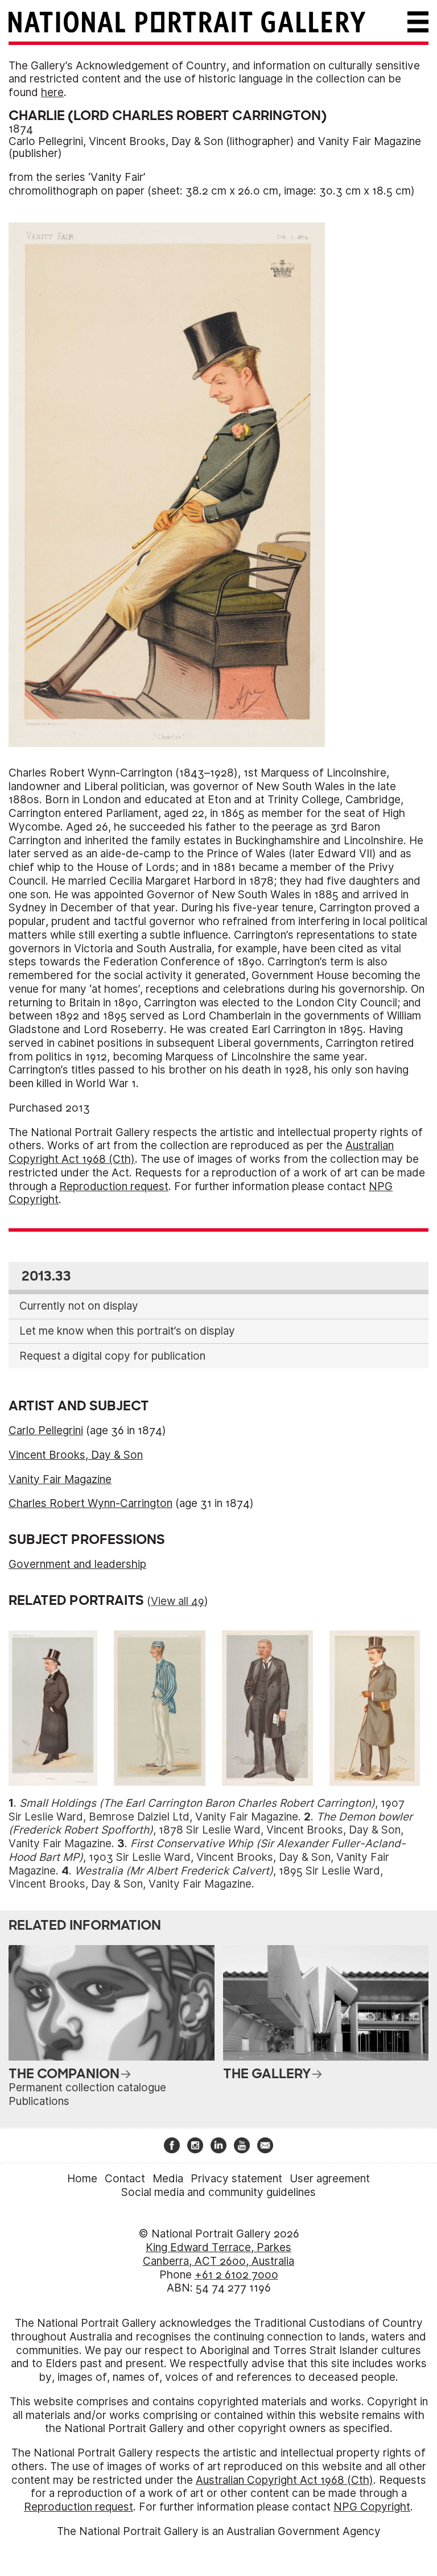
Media (168, 2179)
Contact (125, 2179)
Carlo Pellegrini (46, 141)
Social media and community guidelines (218, 2192)
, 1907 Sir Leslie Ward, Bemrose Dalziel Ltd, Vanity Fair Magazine (207, 1810)
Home (82, 2179)
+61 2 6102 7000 (236, 2275)
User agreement (330, 2179)
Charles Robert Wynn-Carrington (90, 1503)
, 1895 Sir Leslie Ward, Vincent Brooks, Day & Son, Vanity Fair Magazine (196, 1878)
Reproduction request (114, 1186)
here (52, 92)
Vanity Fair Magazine (370, 141)
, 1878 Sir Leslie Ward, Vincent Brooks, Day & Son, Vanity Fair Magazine (211, 1830)
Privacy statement (236, 2179)
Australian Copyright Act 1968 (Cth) (285, 2480)
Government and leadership (77, 1564)
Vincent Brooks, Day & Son (156, 141)
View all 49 (178, 1601)
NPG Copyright (372, 2507)
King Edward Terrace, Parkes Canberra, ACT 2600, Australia (218, 2254)
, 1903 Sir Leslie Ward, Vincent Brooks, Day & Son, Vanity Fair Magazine (207, 1857)
